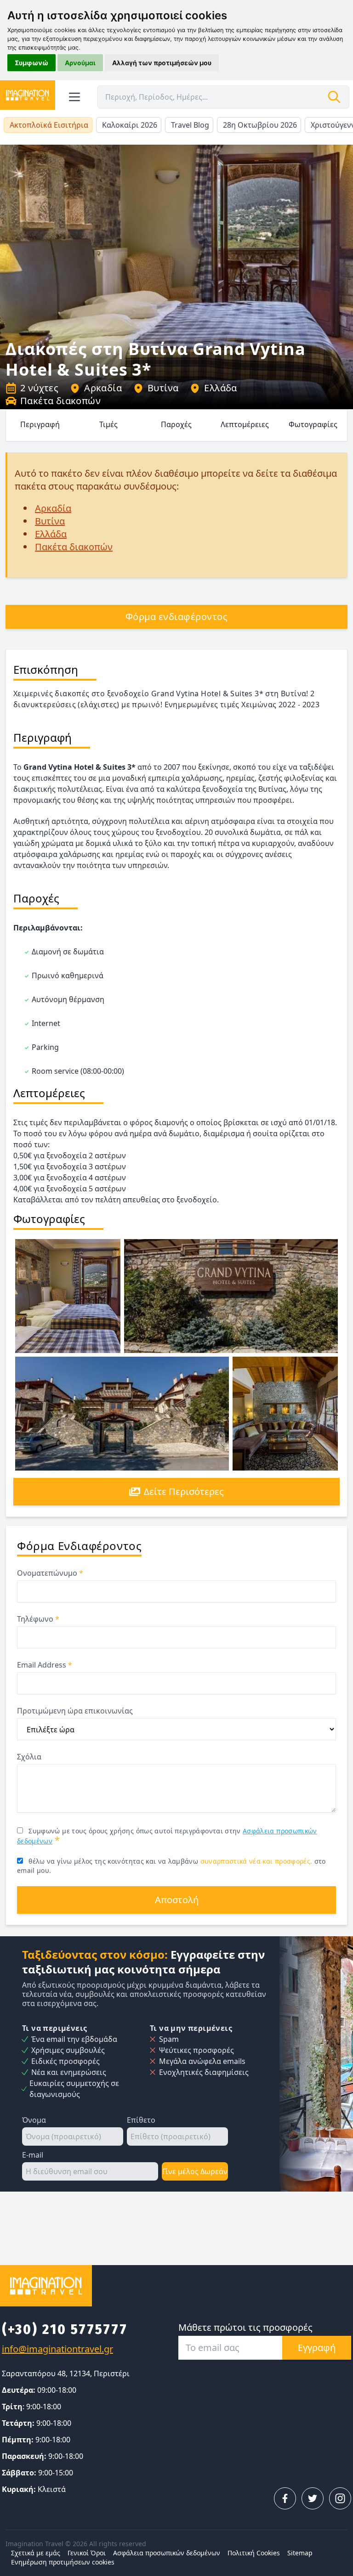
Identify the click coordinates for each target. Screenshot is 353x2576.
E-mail (33, 2155)
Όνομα (34, 2120)
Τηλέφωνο (38, 1619)
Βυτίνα (163, 388)
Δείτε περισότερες (184, 1491)
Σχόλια (29, 1757)
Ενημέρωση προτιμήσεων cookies (63, 2562)
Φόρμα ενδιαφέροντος (177, 617)
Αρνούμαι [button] (80, 63)
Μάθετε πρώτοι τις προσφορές (245, 2327)
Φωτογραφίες (313, 424)
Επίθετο (141, 2120)
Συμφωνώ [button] (31, 63)
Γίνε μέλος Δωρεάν (195, 2171)
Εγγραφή (317, 2348)
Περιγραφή (40, 424)
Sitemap (300, 2553)
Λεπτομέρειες (245, 424)
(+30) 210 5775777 (65, 2329)
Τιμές (108, 424)
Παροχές (176, 424)
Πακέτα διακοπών (60, 401)
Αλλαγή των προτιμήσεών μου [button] (162, 63)
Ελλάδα (220, 388)
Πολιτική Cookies (254, 2553)
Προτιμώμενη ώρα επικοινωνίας (75, 1711)
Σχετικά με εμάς (36, 2553)
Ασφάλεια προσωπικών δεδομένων (167, 2553)
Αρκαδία (103, 388)
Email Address (45, 1665)
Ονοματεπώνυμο (50, 1573)
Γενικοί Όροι (87, 2553)
